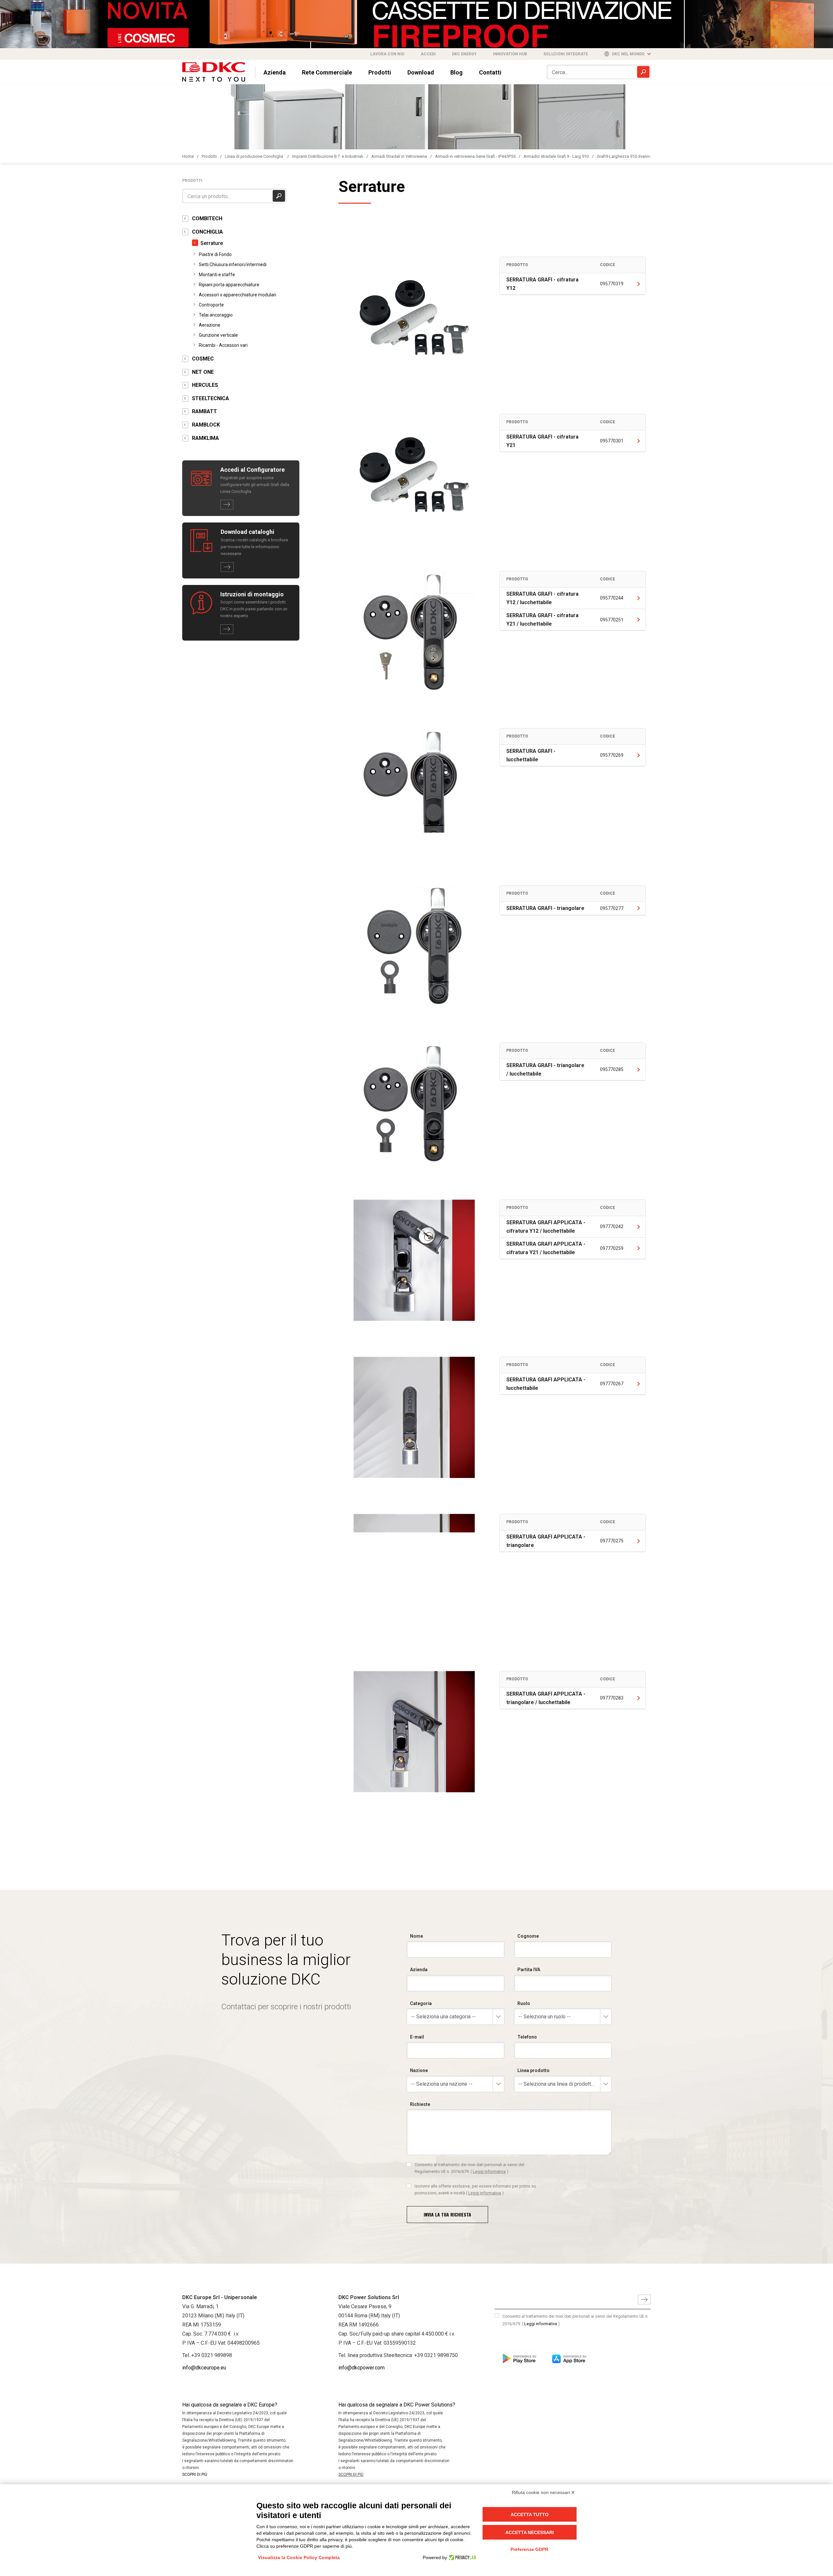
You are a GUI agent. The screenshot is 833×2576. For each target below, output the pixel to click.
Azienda (275, 72)
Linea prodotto (533, 2070)
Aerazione (210, 325)
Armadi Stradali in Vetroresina (399, 156)
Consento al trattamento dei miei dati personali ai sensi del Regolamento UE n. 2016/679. (469, 2168)
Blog (457, 72)
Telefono (527, 2037)
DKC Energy (464, 54)
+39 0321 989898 (212, 2355)
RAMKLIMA (205, 438)
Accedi (428, 54)
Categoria (421, 2003)
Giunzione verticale (218, 335)
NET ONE (203, 372)
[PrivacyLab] (462, 2557)
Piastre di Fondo (215, 254)
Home (188, 156)
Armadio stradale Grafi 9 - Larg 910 (556, 156)
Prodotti (380, 72)
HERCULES (205, 385)
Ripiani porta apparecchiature (229, 285)
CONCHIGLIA (207, 232)
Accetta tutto (530, 2515)
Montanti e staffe (217, 275)
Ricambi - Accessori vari (223, 345)
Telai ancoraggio (216, 315)
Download (421, 72)
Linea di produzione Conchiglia (254, 156)
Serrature (212, 243)
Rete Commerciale (327, 72)
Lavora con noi (387, 54)
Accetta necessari (530, 2532)
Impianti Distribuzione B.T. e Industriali (328, 156)
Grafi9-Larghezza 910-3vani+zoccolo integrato (640, 156)
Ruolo (524, 2003)
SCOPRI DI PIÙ (195, 2474)
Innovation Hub (510, 54)
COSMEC (203, 359)
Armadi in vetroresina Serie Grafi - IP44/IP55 (475, 156)
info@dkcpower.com (362, 2368)
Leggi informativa (489, 2171)
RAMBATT (205, 411)
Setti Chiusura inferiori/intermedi (233, 264)
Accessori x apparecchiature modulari (238, 295)
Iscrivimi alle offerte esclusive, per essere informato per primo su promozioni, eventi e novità (475, 2189)
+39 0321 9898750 (436, 2355)
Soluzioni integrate (566, 54)
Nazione (419, 2070)
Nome (416, 1936)
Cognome (528, 1936)
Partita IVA (529, 1970)
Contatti (490, 72)
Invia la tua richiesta (447, 2214)
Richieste (420, 2104)
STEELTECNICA (211, 398)
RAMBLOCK (206, 425)
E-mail (417, 2037)
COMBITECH (207, 218)
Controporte (211, 305)
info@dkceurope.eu (204, 2368)
